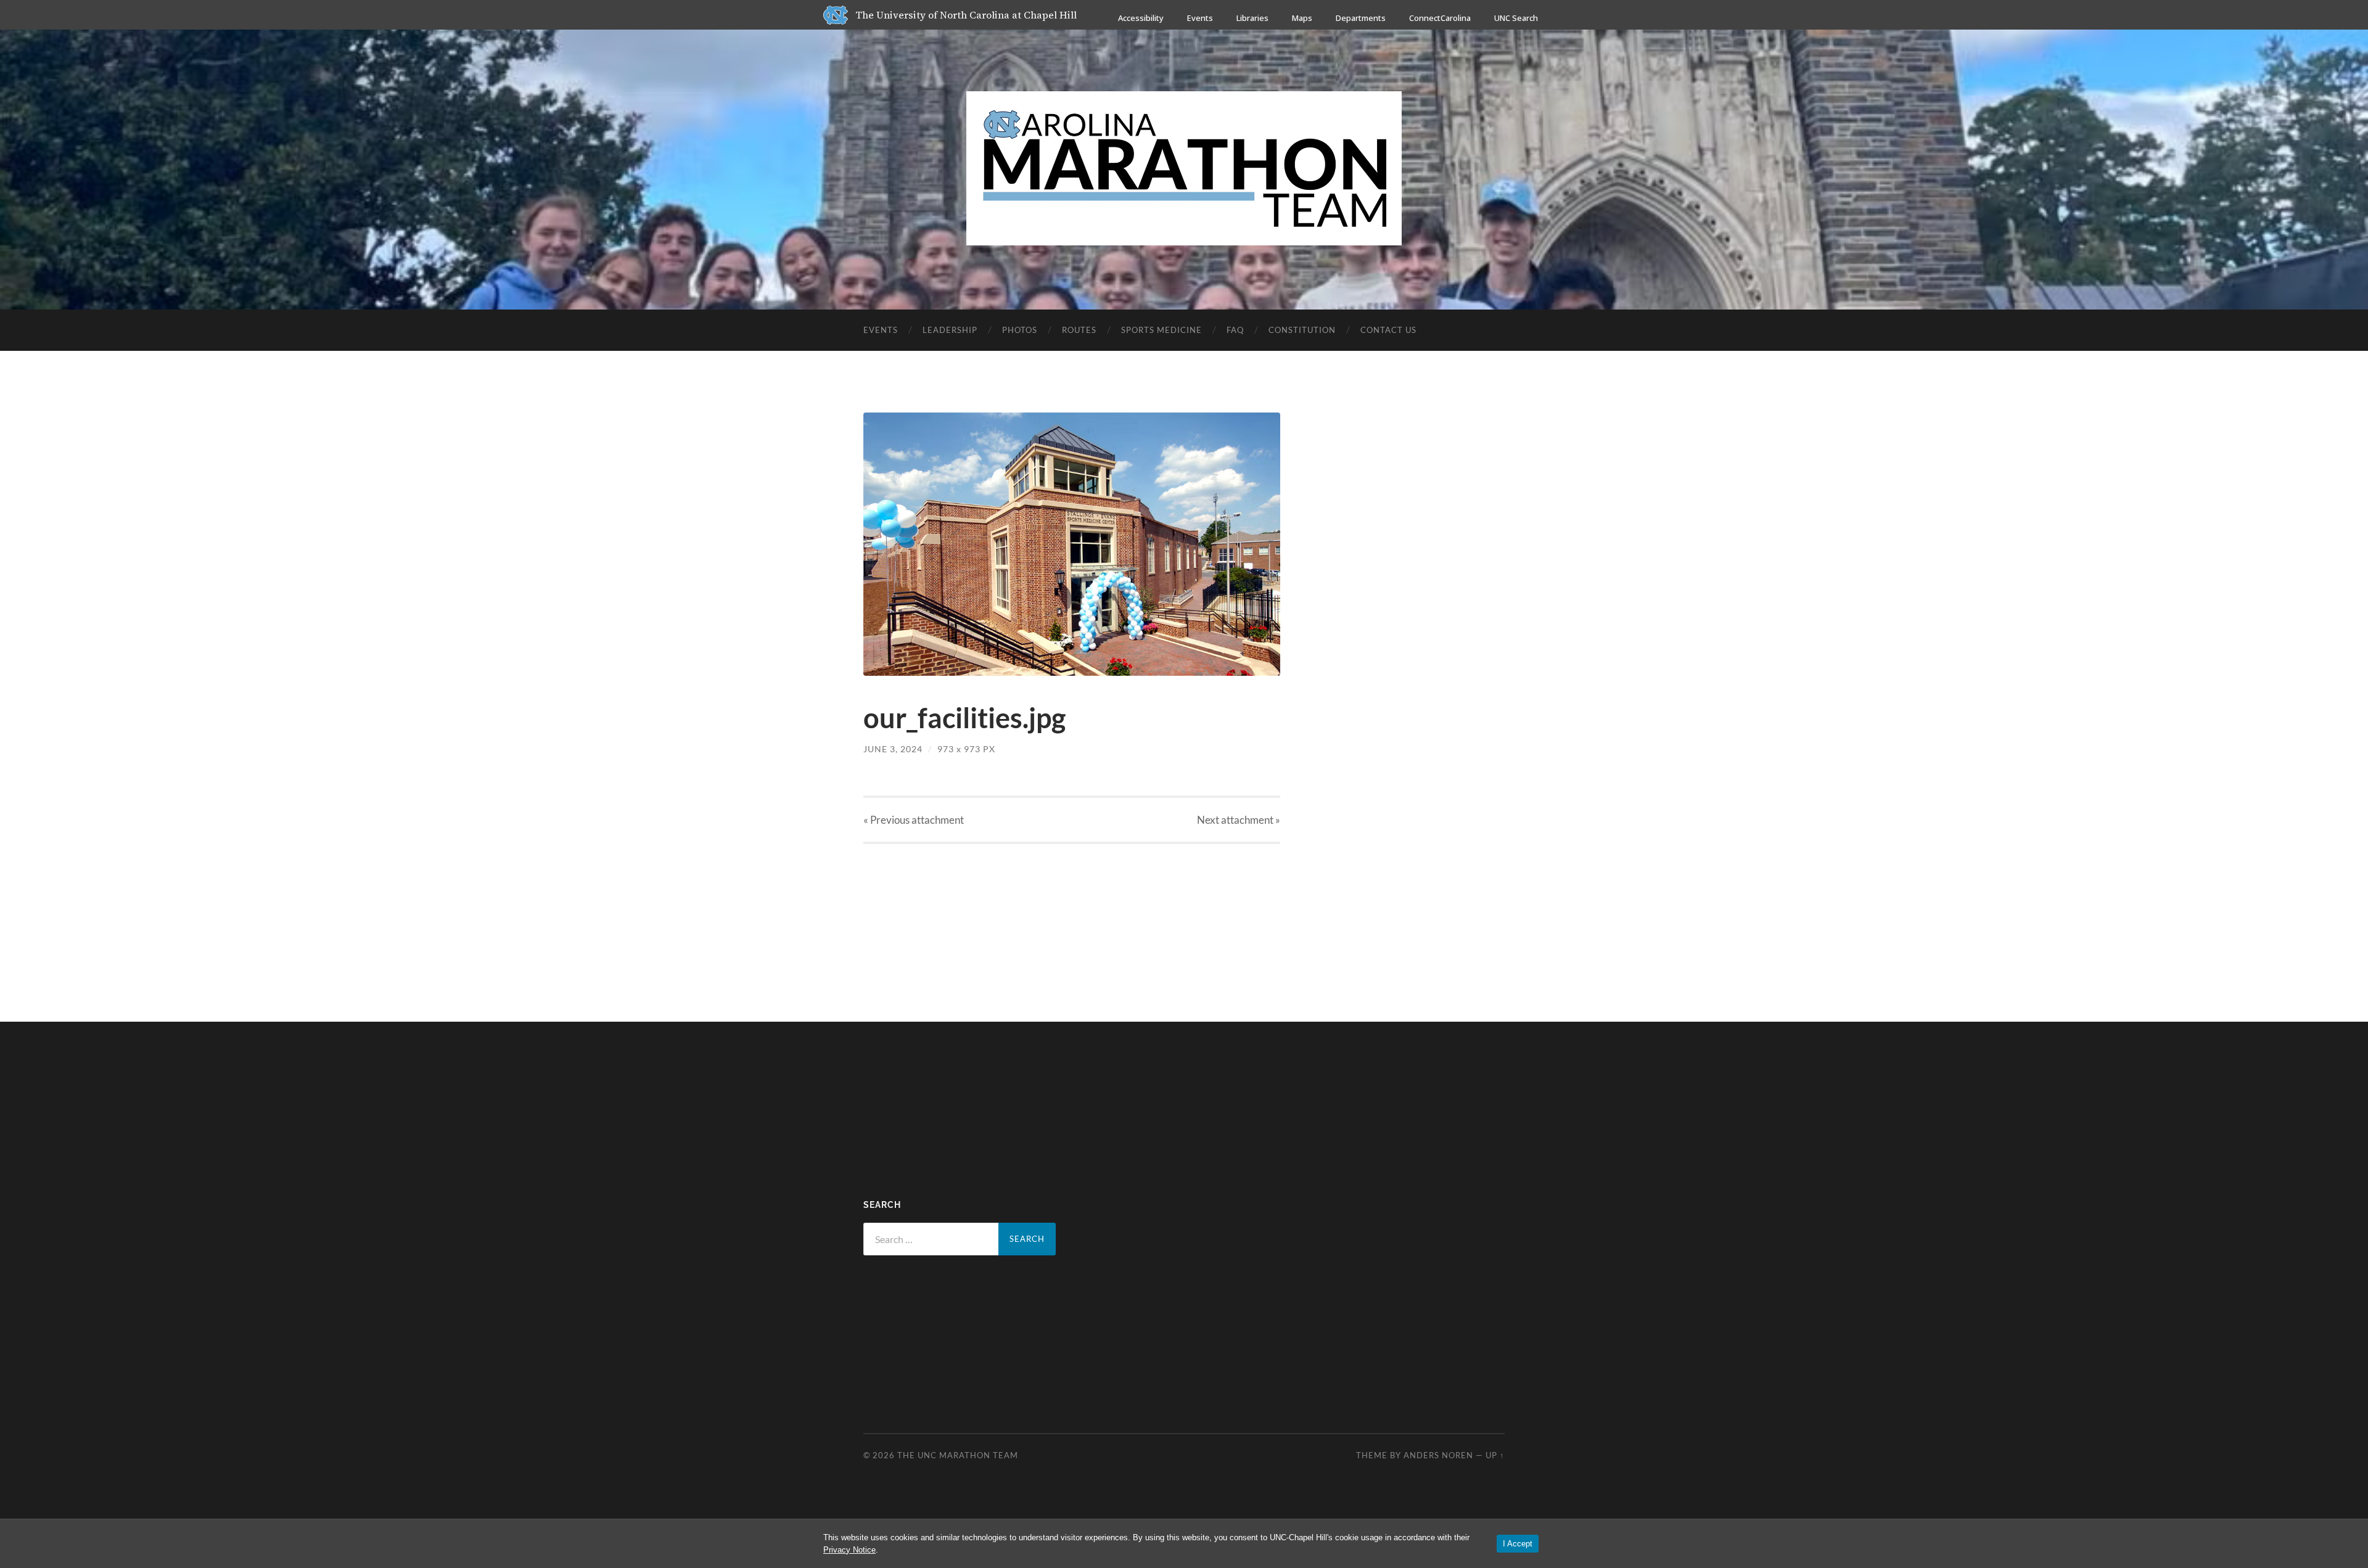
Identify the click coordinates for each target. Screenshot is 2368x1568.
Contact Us (1388, 330)
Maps (1302, 18)
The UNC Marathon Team (958, 1455)
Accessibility (1141, 18)
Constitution (1302, 330)
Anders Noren (1438, 1455)
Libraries (1252, 18)
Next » (1239, 820)
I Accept (1518, 1544)
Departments (1361, 18)
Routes (1079, 330)
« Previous (914, 820)
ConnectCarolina (1440, 18)
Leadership (950, 330)
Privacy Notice (849, 1550)
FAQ (1235, 330)
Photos (1020, 330)
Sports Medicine (1161, 330)
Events (1200, 18)
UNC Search (1516, 18)
